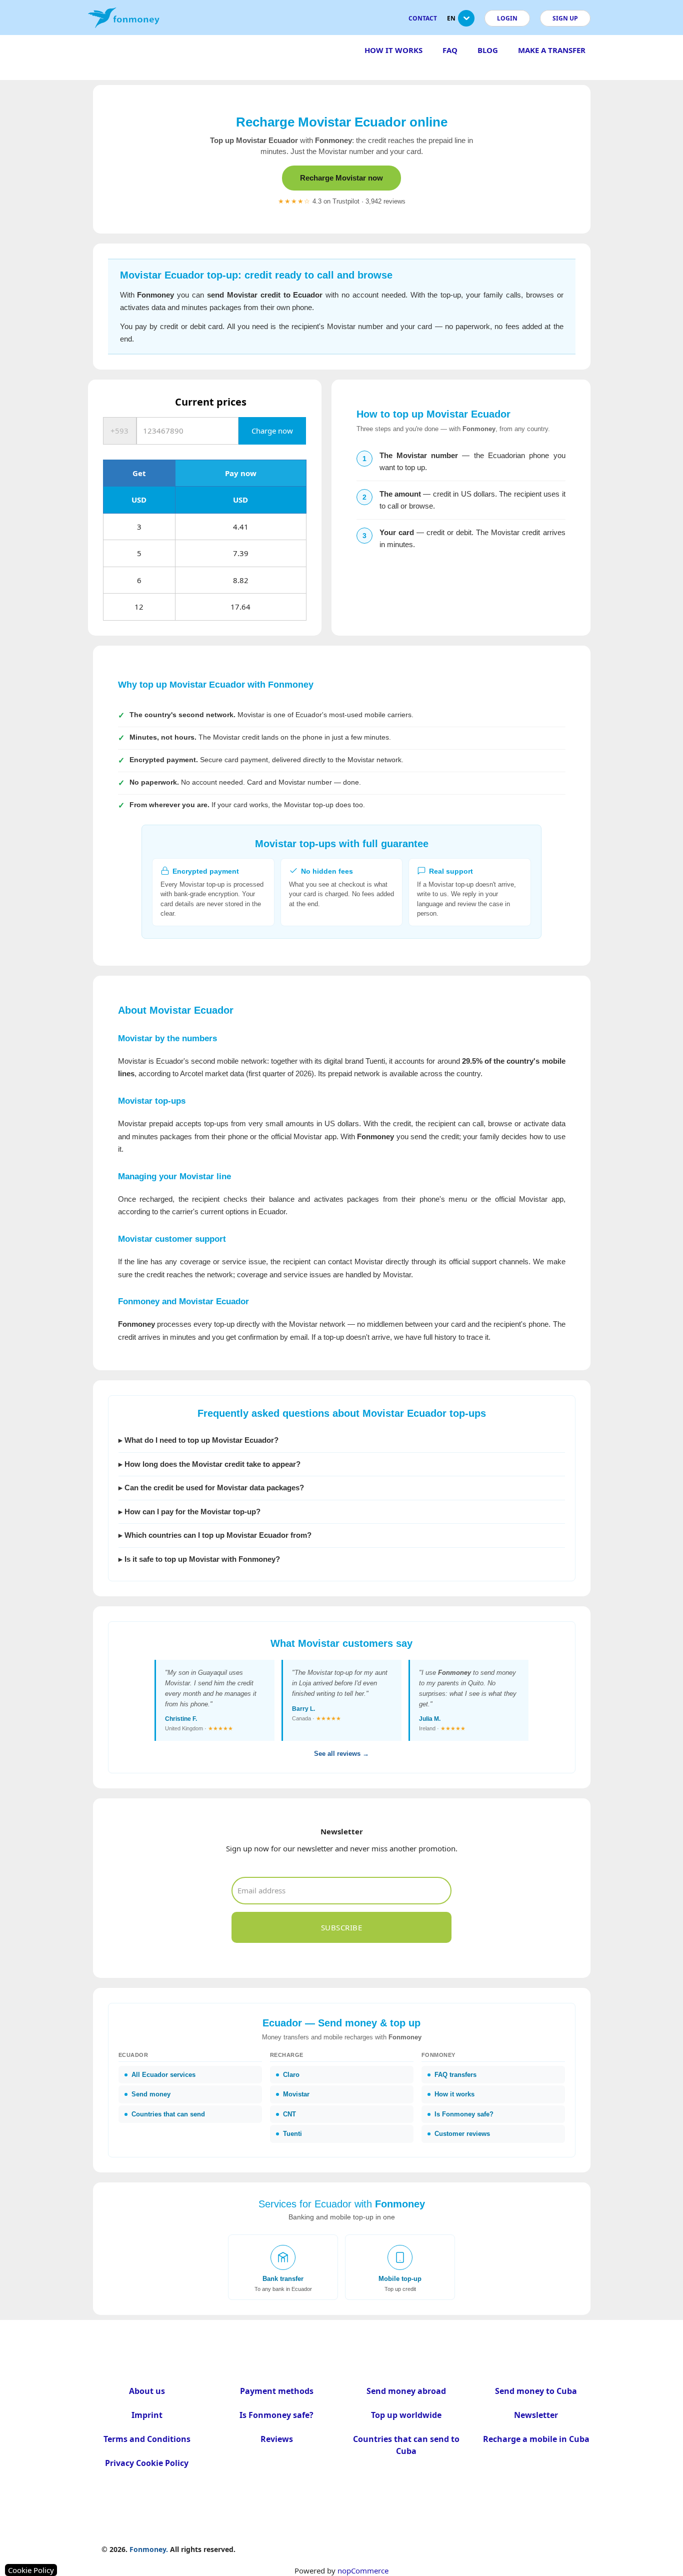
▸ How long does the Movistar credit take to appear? (209, 1464)
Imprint (147, 2415)
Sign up (565, 18)
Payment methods (277, 2391)
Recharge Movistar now (341, 178)
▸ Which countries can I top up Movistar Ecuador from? (215, 1535)
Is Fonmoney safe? (276, 2415)
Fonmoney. (149, 2549)
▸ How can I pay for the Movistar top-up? (189, 1512)
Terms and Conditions (147, 2439)
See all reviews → (341, 1754)
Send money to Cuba (536, 2391)
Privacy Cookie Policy (147, 2463)
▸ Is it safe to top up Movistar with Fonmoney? (199, 1559)
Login (507, 18)
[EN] (466, 22)
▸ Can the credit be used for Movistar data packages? (211, 1488)
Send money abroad (406, 2391)
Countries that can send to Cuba (406, 2445)
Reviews (277, 2439)
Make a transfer (552, 50)
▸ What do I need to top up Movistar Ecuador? (198, 1440)
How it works (393, 50)
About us (147, 2391)
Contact (423, 18)
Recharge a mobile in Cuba (536, 2439)
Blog (488, 50)
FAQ (450, 50)
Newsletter (536, 2415)
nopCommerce (363, 2570)
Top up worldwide (406, 2415)
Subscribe (342, 1927)
